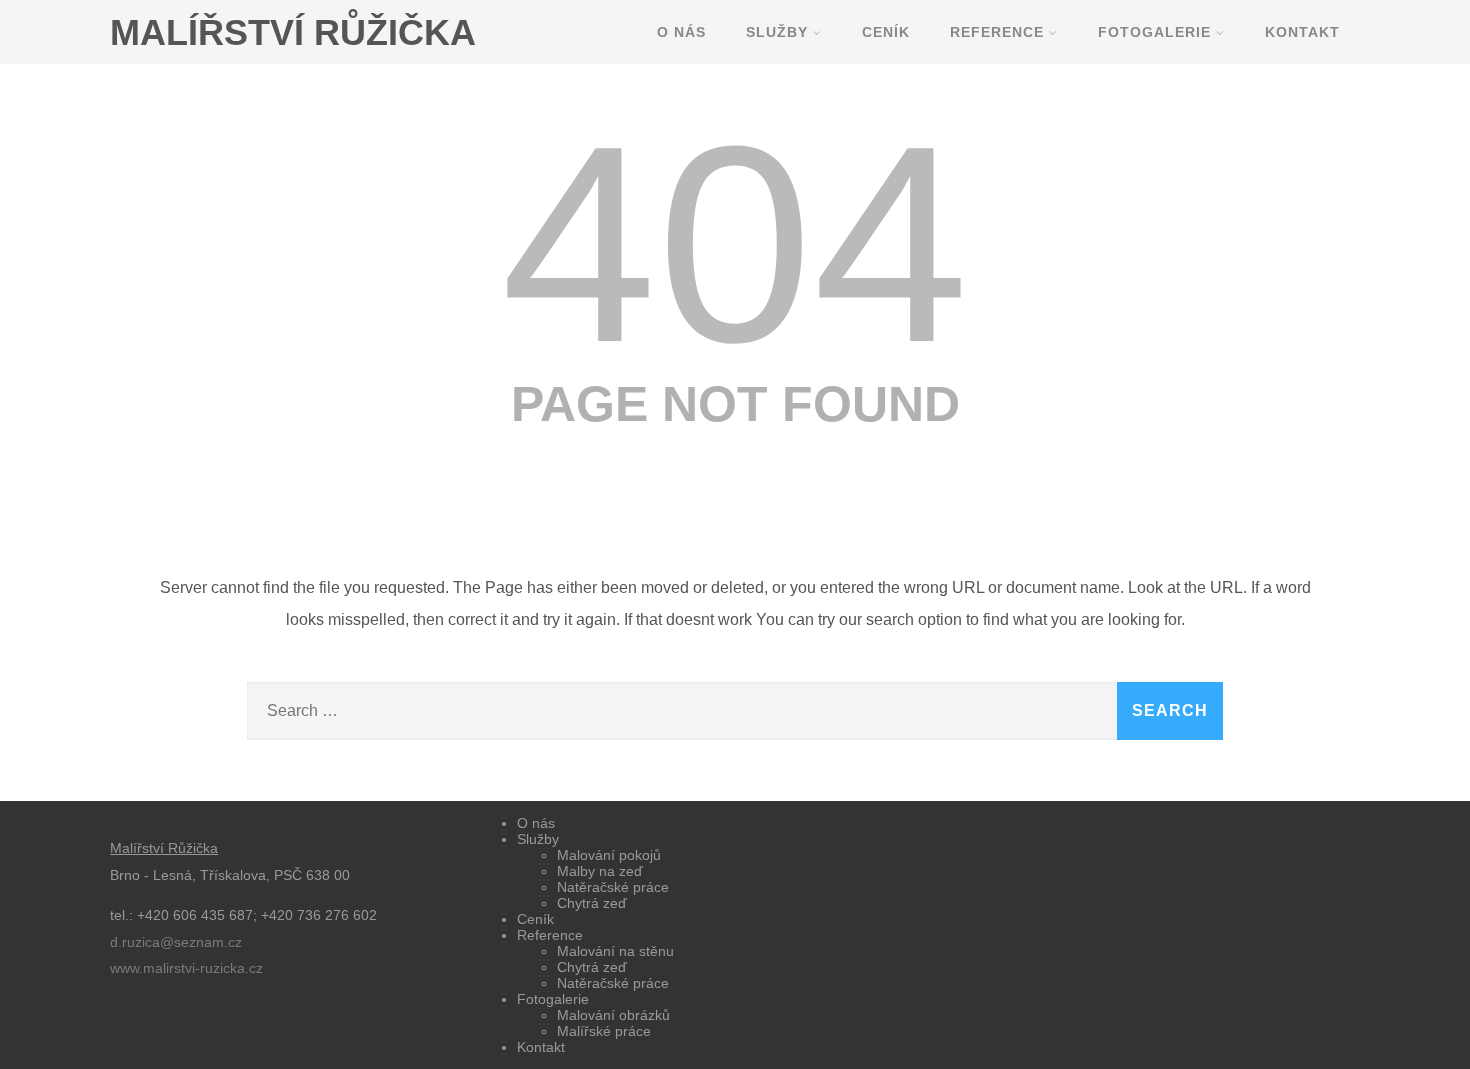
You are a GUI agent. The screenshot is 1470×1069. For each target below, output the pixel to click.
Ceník (886, 32)
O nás (681, 32)
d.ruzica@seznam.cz (176, 942)
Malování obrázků (613, 1015)
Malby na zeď (600, 871)
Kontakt (1302, 32)
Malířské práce (604, 1031)
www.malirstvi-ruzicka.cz (186, 968)
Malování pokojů (609, 855)
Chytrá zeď (592, 903)
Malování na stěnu (615, 951)
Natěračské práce (613, 887)
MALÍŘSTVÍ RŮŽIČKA (293, 32)
